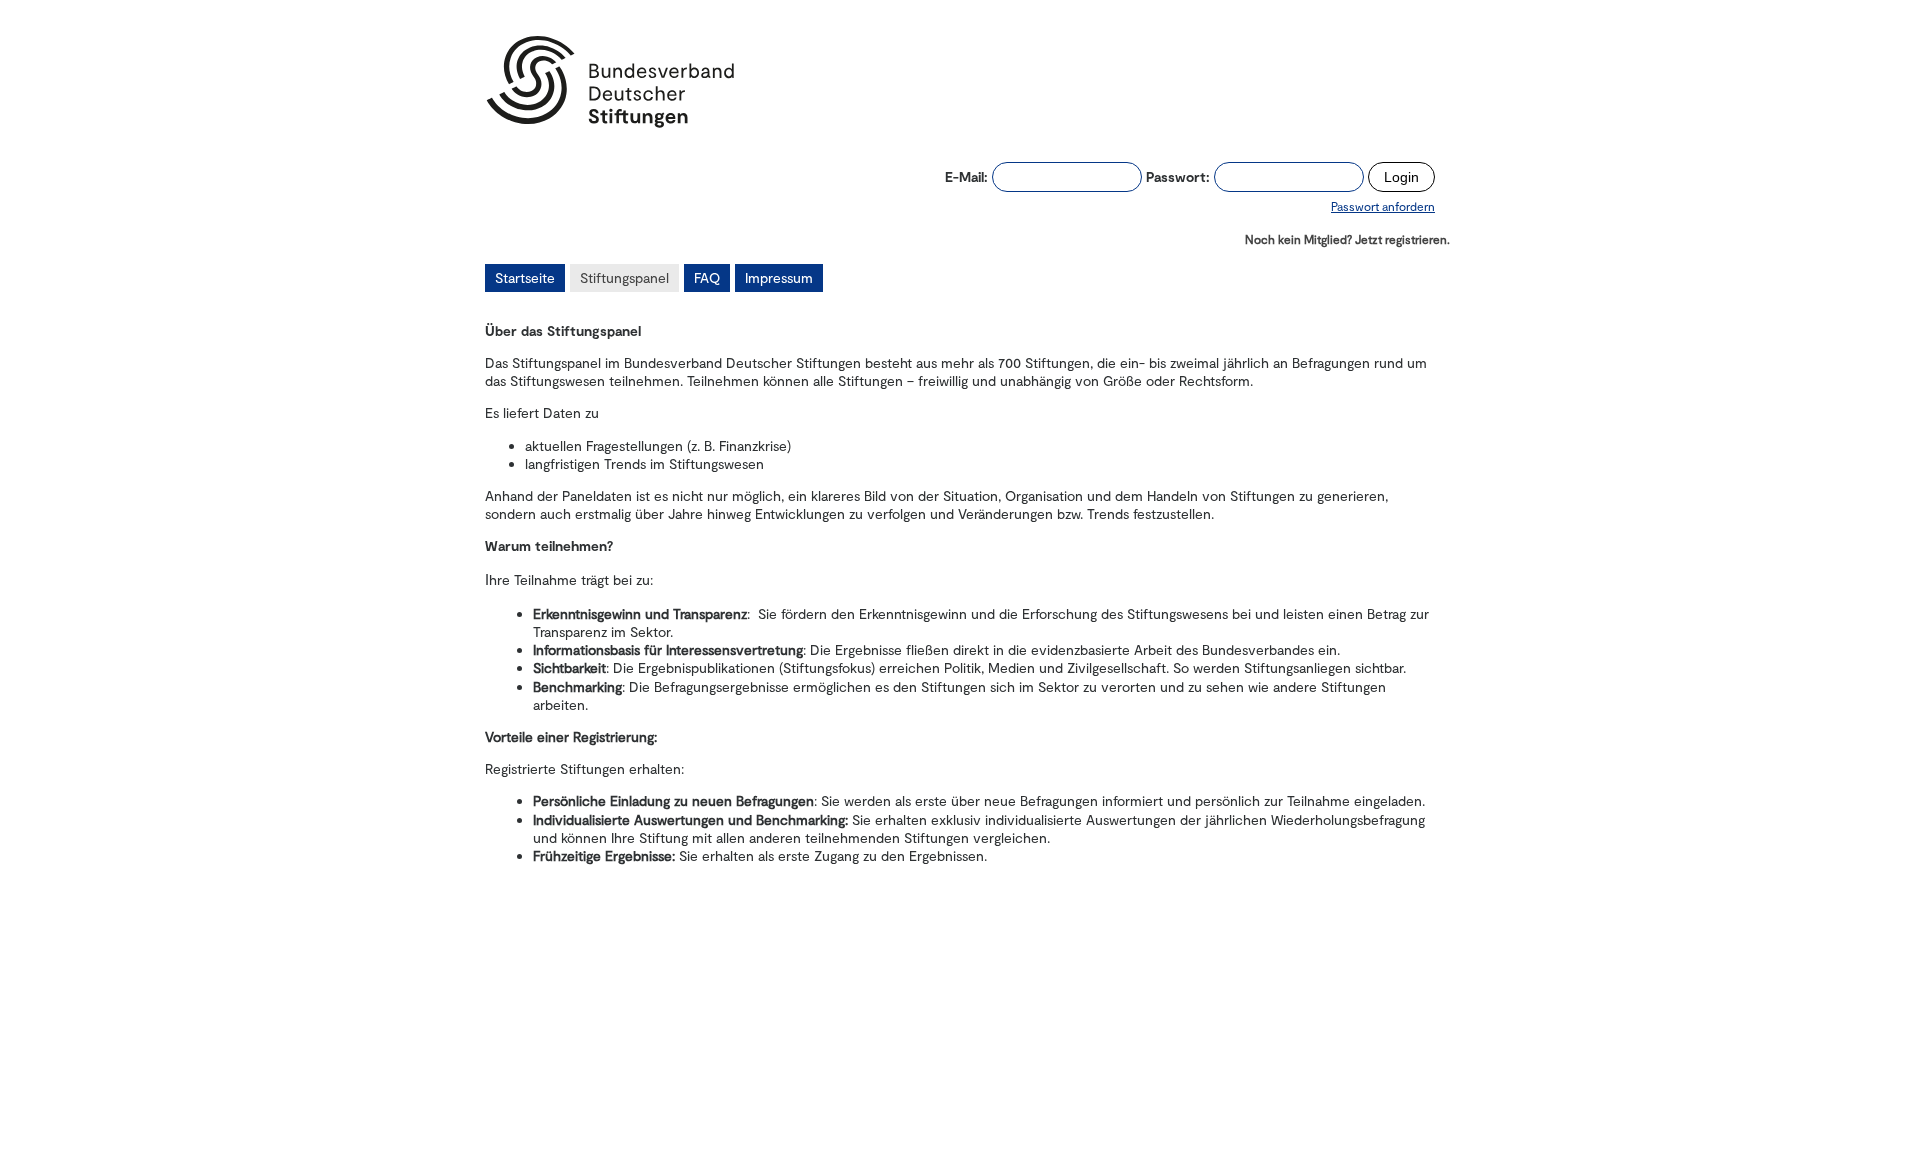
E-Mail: (966, 176)
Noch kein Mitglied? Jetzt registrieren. (1347, 239)
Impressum (779, 277)
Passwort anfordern (1383, 206)
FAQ (707, 277)
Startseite (525, 277)
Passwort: (1178, 176)
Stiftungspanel (624, 277)
